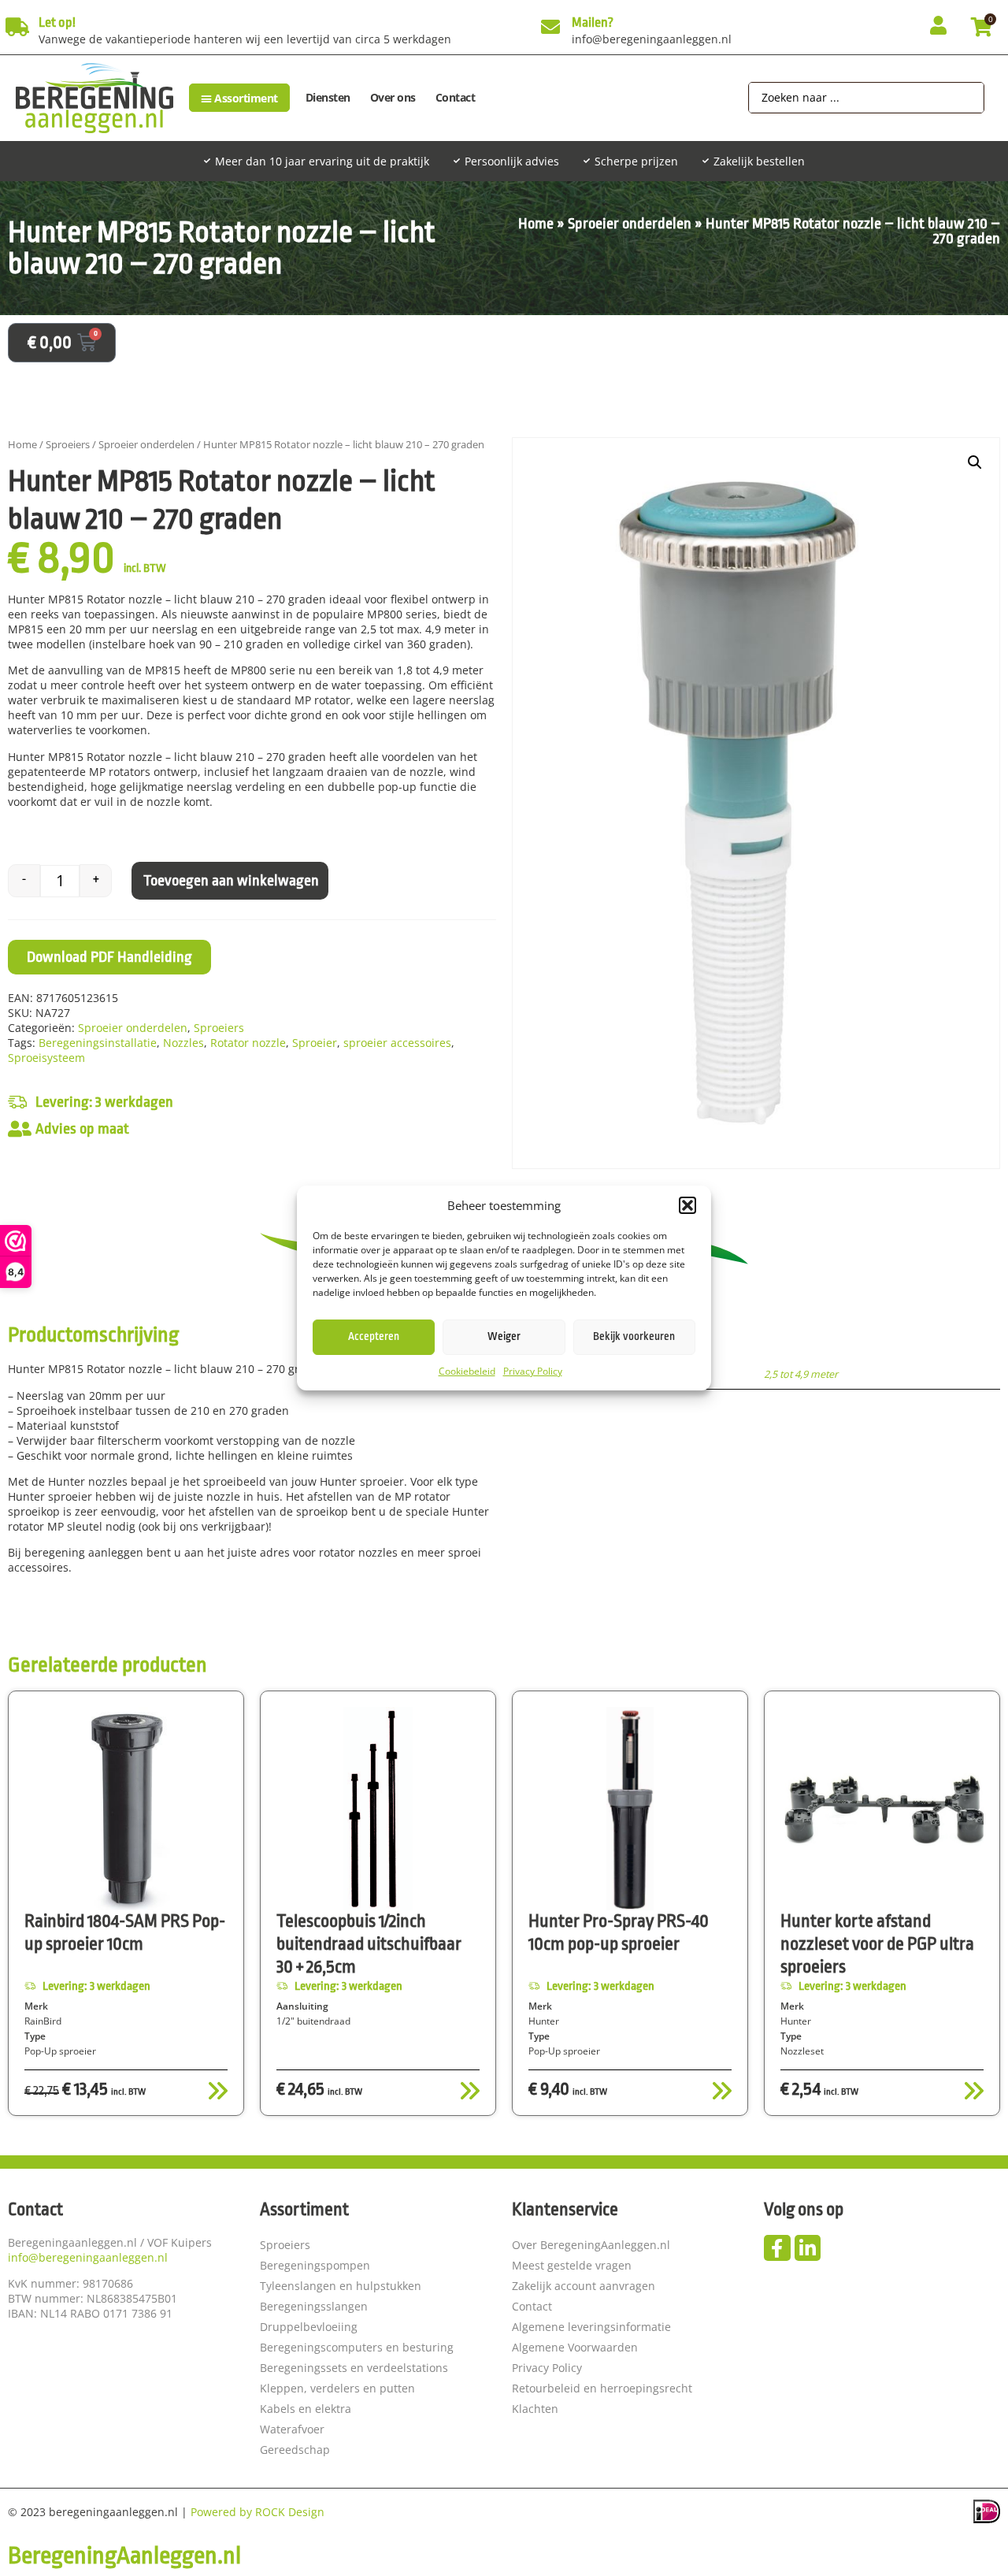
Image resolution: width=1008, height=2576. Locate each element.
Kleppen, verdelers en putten (337, 2388)
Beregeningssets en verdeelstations (354, 2368)
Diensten (328, 97)
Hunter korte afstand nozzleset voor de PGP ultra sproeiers (877, 1944)
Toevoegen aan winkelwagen (231, 881)
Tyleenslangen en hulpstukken (341, 2286)
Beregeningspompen (315, 2265)
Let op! (57, 22)
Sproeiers (68, 444)
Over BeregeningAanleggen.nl (591, 2245)
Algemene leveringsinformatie (591, 2327)
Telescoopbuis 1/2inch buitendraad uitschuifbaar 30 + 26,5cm (369, 1944)
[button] (687, 1205)
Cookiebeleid (467, 1371)
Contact (456, 97)
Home (536, 224)
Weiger (504, 1337)
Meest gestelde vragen (572, 2265)
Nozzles (183, 1043)
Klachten (535, 2409)
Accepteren (374, 1337)
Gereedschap (295, 2450)
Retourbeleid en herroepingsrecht (602, 2388)
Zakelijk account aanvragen (584, 2286)
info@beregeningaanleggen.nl (88, 2257)
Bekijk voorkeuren (634, 1337)
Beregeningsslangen (314, 2306)
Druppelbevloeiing (309, 2327)
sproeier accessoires (397, 1043)
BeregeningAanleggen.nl (124, 2556)
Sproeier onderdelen (630, 224)
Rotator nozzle (248, 1043)
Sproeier (315, 1043)
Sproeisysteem (46, 1058)
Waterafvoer (292, 2429)
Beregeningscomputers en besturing (357, 2347)
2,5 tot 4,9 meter (801, 1374)
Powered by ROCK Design (258, 2512)
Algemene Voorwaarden (575, 2347)
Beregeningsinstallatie (98, 1043)
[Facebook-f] (777, 2248)
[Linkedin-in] (808, 2248)
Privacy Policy (533, 1371)
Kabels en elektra (306, 2409)
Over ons (393, 97)
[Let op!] (17, 27)
